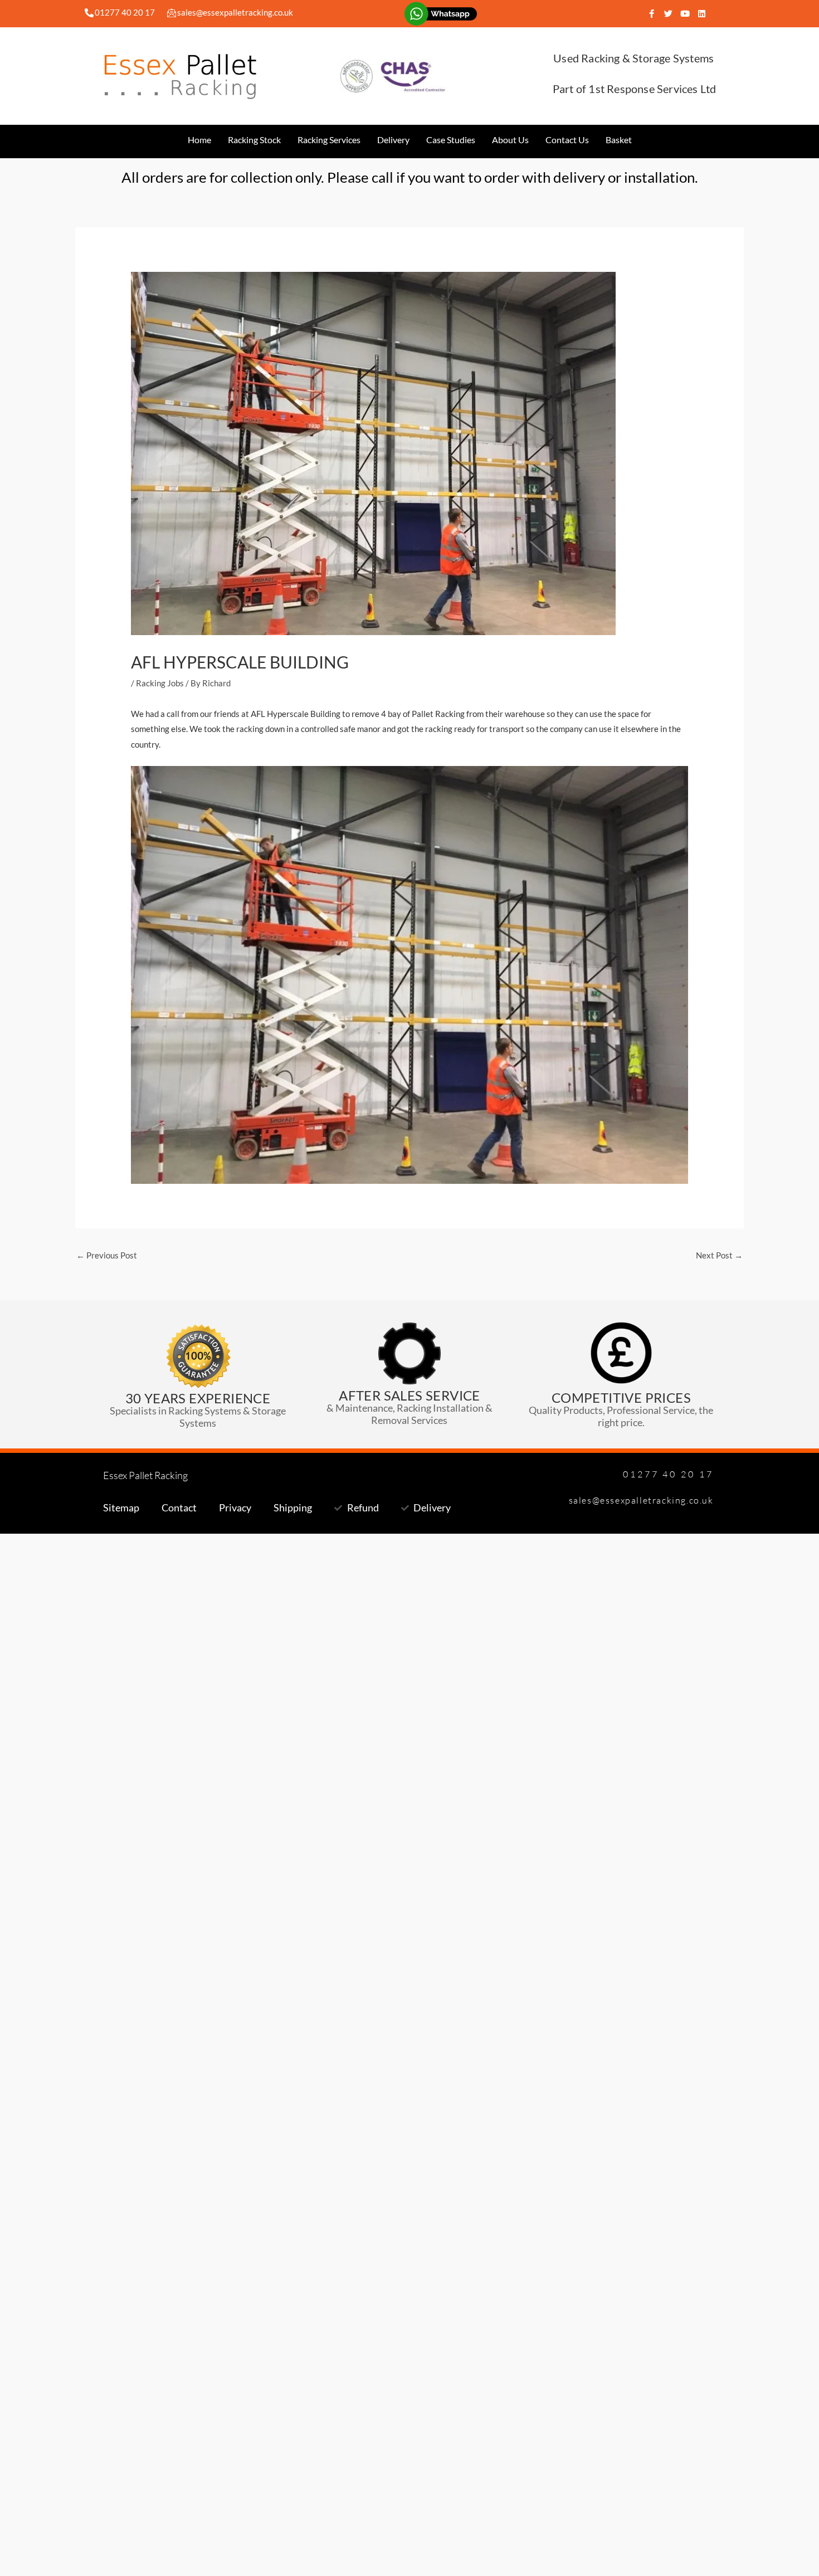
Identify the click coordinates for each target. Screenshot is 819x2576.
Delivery (393, 140)
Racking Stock (254, 140)
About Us (510, 140)
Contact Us (567, 140)
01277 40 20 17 (125, 12)
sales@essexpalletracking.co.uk (235, 12)
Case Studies (451, 140)
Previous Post (107, 1255)
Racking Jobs (160, 683)
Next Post (719, 1255)
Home (199, 140)
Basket (619, 140)
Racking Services (329, 140)
